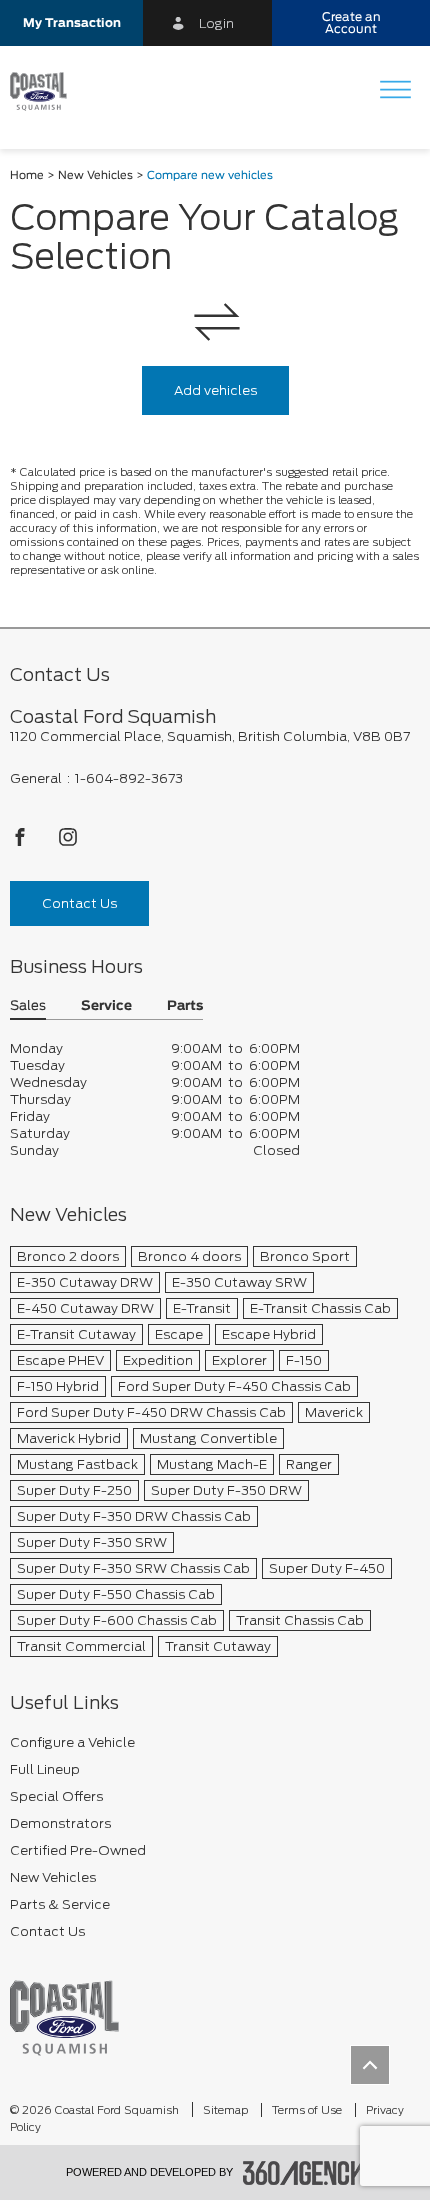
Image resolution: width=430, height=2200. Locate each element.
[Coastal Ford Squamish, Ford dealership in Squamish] (46, 92)
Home (27, 175)
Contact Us (79, 903)
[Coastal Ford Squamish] (64, 2017)
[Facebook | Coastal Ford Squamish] (21, 842)
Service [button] (106, 1006)
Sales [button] (28, 1006)
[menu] (395, 91)
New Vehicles (95, 175)
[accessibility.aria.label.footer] (304, 2173)
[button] (71, 23)
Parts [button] (185, 1006)
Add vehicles (215, 390)
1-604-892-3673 (129, 778)
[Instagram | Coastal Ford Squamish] (68, 842)
